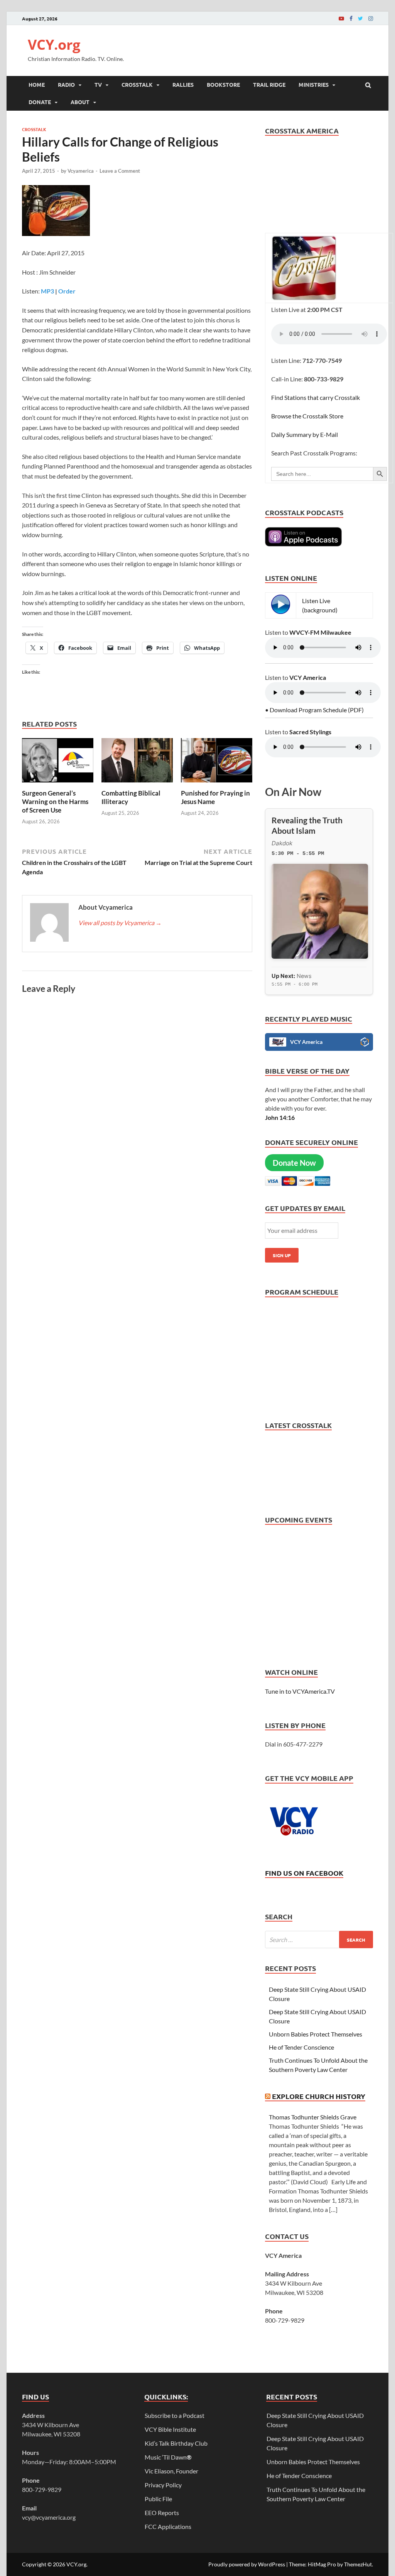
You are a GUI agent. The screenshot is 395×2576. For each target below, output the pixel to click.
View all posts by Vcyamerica (120, 923)
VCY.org (54, 45)
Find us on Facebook (304, 1873)
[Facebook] (351, 18)
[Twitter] (360, 18)
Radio (66, 84)
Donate (40, 102)
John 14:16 (280, 1117)
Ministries (314, 84)
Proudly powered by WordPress (247, 2564)
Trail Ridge (269, 84)
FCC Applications (168, 2526)
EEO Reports (162, 2513)
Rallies (183, 84)
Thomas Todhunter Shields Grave (313, 2117)
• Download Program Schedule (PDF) (314, 710)
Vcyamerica (81, 171)
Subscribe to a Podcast (175, 2415)
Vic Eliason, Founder (171, 2471)
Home (37, 84)
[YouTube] (341, 18)
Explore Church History (319, 2096)
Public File (158, 2499)
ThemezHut (358, 2564)
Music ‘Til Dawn (168, 2457)
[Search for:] (319, 1940)
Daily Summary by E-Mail (305, 434)
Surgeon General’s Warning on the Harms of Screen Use (55, 802)
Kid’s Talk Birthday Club (176, 2443)
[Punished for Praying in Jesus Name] (217, 784)
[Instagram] (371, 18)
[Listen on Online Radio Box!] (365, 1043)
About (80, 102)
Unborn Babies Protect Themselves (316, 2034)
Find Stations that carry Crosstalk (316, 397)
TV (98, 84)
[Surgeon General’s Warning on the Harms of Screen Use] (58, 784)
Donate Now (294, 1163)
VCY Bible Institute (170, 2429)
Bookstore (223, 84)
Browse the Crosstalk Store (307, 416)
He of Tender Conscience (301, 2047)
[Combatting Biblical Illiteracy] (137, 784)
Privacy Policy (163, 2485)
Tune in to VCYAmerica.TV (300, 1691)
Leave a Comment (120, 171)
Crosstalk (137, 84)
